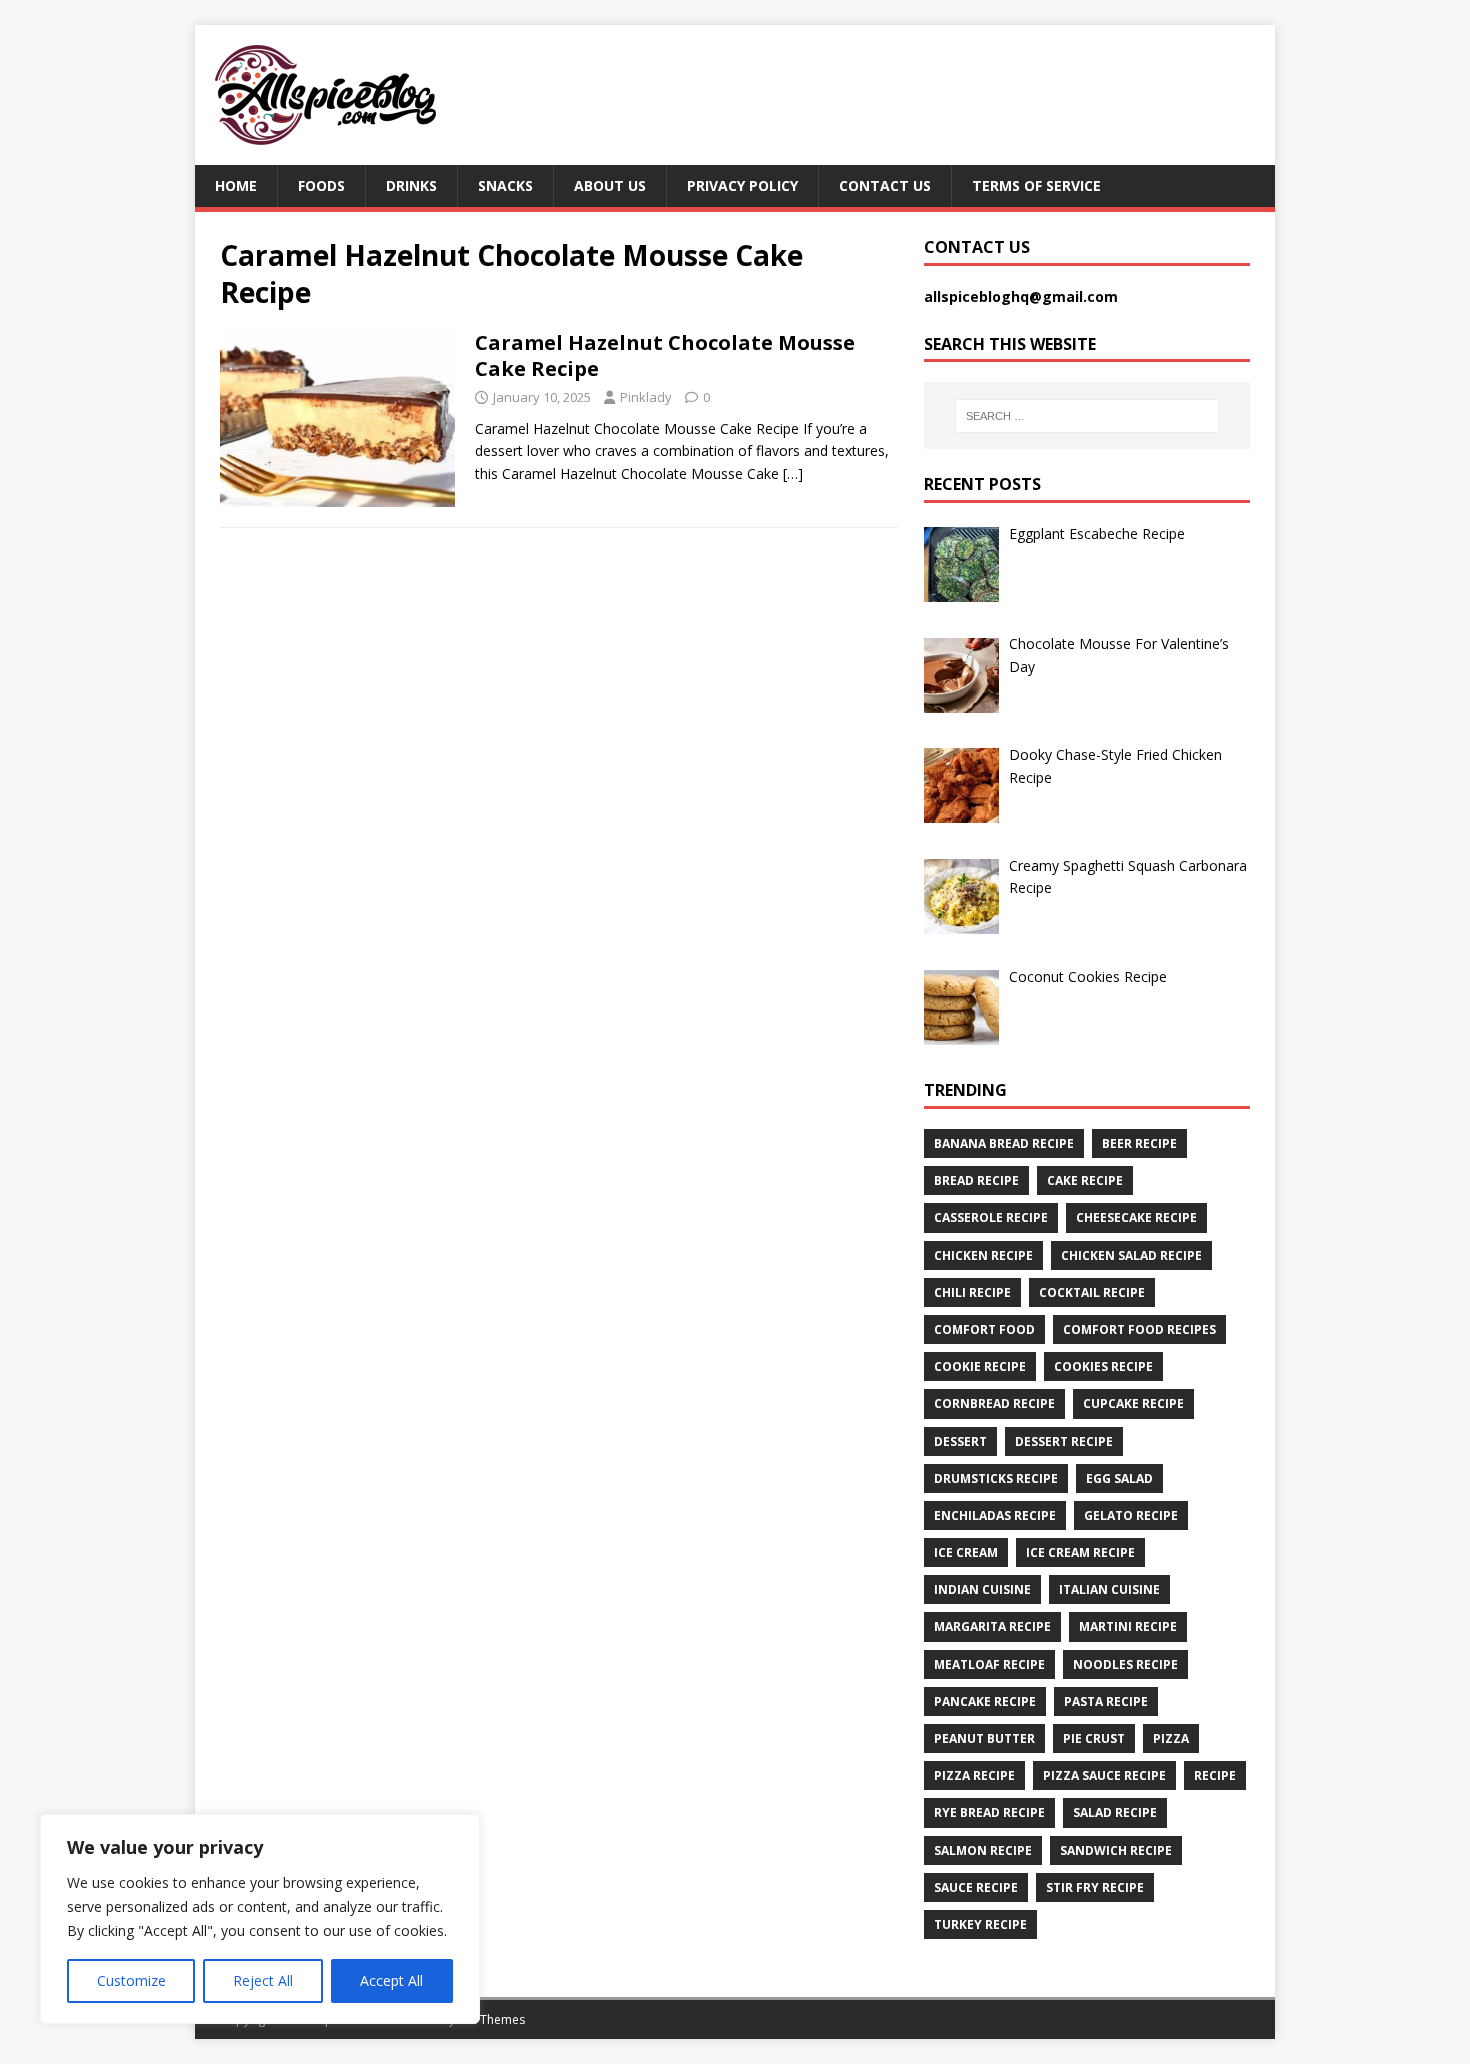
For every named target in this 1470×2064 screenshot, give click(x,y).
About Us (610, 185)
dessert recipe (1064, 1441)
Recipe (1215, 1775)
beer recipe (1139, 1143)
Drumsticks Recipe (996, 1478)
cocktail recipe (1092, 1292)
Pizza (1171, 1738)
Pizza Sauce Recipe (1104, 1775)
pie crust (1094, 1738)
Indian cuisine (982, 1589)
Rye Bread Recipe (989, 1812)
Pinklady (646, 397)
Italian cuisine (1109, 1589)
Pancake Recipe (985, 1701)
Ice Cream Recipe (1080, 1552)
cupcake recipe (1133, 1403)
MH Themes (491, 2019)
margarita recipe (992, 1626)
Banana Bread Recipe (1004, 1143)
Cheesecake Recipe (1136, 1217)
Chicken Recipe (983, 1255)
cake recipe (1085, 1180)
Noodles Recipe (1125, 1664)
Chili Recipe (972, 1292)
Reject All (263, 1980)
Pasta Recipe (1106, 1701)
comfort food (984, 1329)
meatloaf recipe (989, 1664)
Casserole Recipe (991, 1217)
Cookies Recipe (1103, 1366)
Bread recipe (976, 1180)
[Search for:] (1087, 416)
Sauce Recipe (976, 1887)
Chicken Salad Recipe (1131, 1255)
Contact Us (885, 185)
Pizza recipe (974, 1775)
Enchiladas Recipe (995, 1515)
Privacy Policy (742, 185)
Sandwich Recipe (1116, 1850)
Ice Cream (966, 1552)
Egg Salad (1119, 1478)
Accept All (391, 1980)
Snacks (505, 185)
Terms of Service (1036, 185)
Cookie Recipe (980, 1366)
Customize (131, 1980)
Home (236, 185)
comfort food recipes (1139, 1329)
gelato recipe (1131, 1515)
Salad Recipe (1115, 1812)
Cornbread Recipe (994, 1403)
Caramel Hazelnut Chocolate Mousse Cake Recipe (665, 355)
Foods (321, 185)
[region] (260, 1919)
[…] (793, 473)
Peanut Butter (984, 1738)
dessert (960, 1441)
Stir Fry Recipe (1095, 1887)
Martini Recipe (1128, 1626)
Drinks (411, 185)
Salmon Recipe (983, 1850)
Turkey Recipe (980, 1924)
